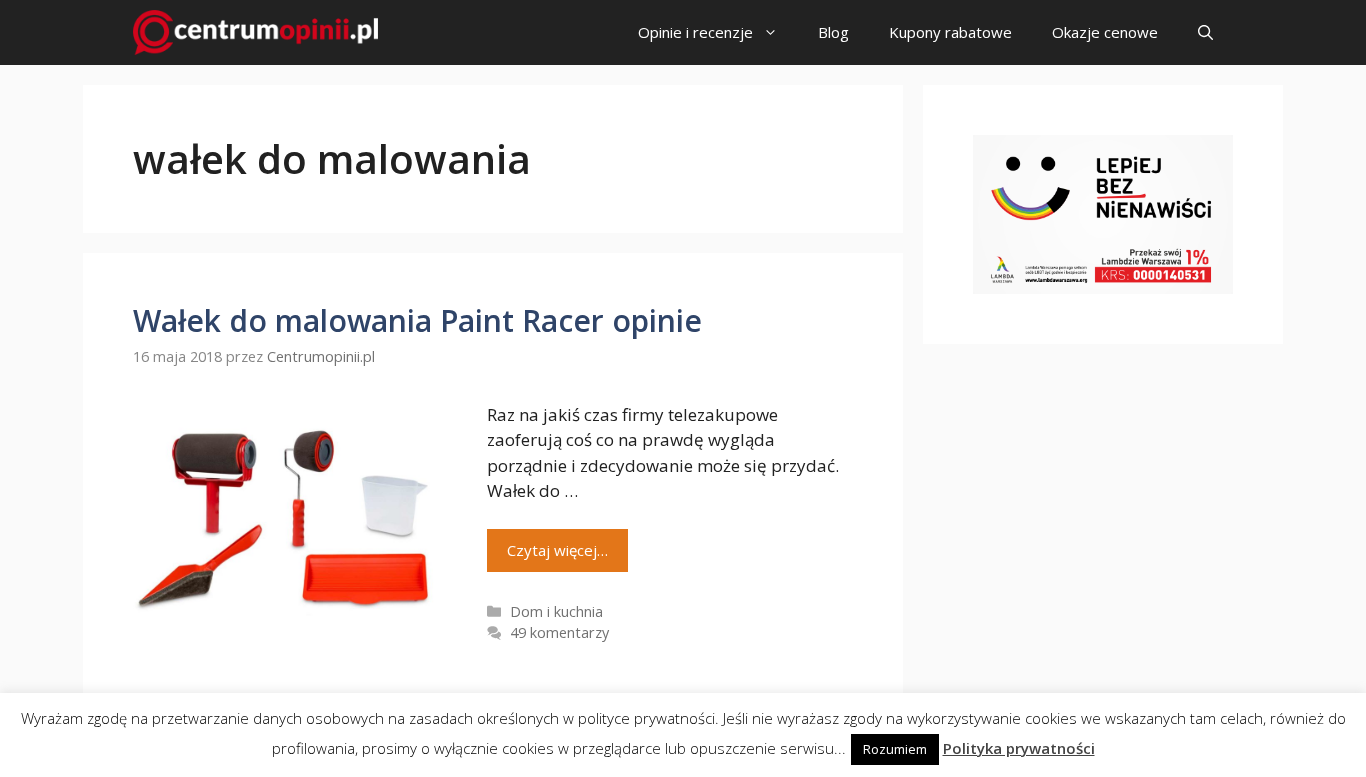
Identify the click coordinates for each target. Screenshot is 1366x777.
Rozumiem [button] (895, 749)
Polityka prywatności (1019, 748)
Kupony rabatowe (950, 32)
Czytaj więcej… (557, 550)
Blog (833, 32)
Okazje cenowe (1105, 32)
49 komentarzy (559, 632)
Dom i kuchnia (556, 611)
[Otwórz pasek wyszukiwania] (1205, 32)
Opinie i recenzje (695, 32)
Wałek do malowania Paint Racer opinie (417, 320)
